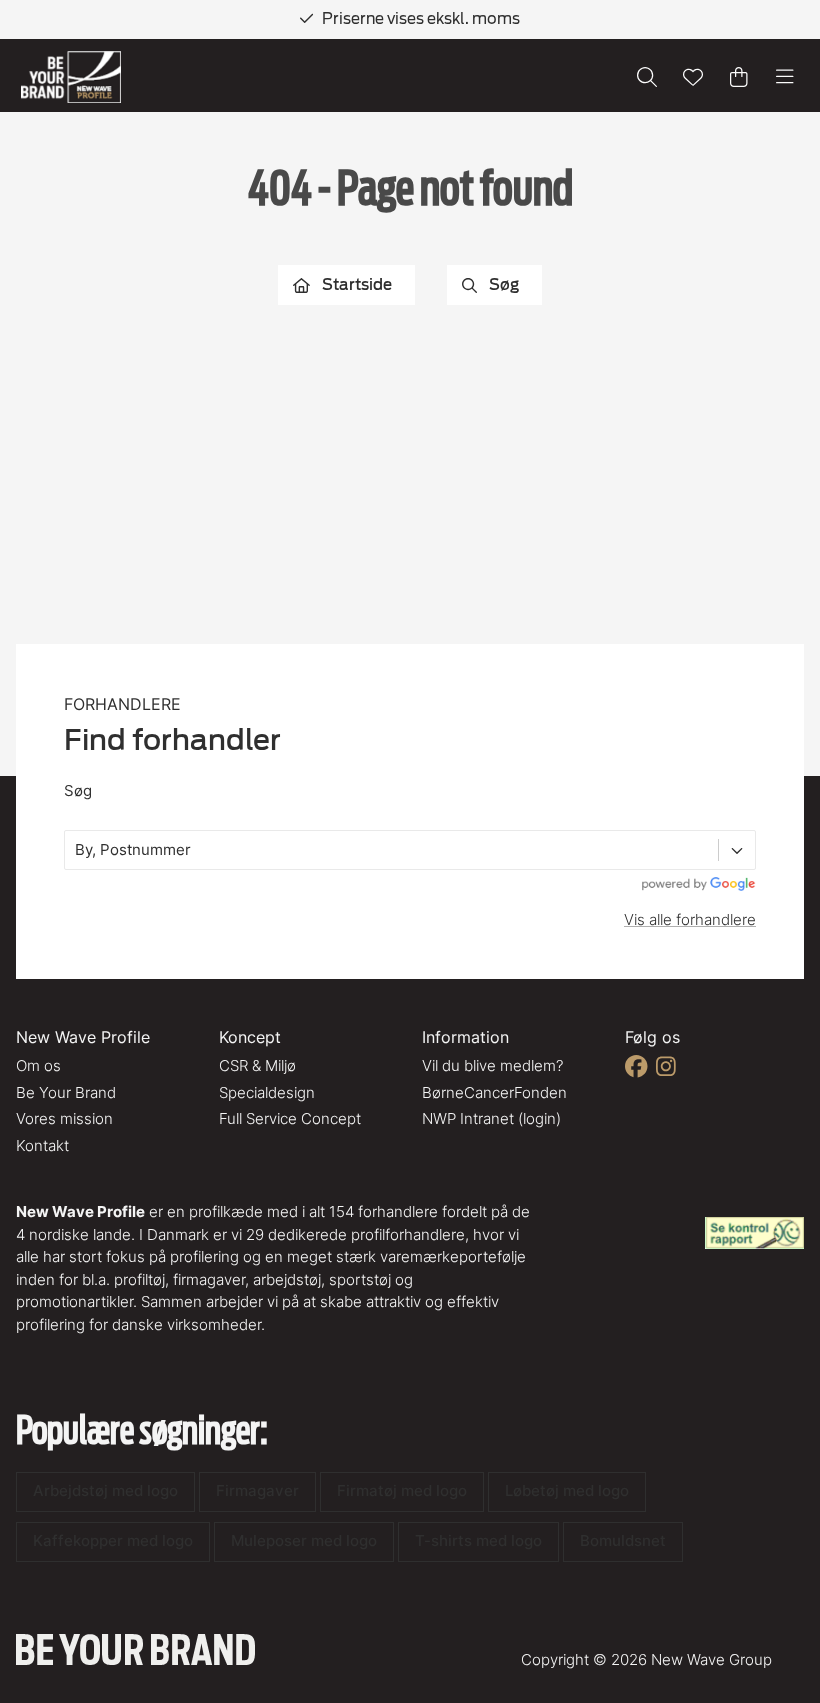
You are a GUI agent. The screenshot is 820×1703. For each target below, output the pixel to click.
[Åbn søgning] (647, 77)
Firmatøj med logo (402, 1490)
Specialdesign (267, 1092)
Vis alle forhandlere (690, 919)
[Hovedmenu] (785, 77)
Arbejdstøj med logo (105, 1490)
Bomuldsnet (623, 1540)
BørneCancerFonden (494, 1092)
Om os (38, 1065)
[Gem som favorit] (693, 77)
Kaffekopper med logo (113, 1540)
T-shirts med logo (478, 1540)
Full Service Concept (290, 1118)
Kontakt (42, 1145)
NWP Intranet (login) (491, 1118)
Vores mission (64, 1118)
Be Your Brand (66, 1092)
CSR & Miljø (257, 1065)
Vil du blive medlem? (492, 1065)
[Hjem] (71, 77)
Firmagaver (257, 1490)
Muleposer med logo (304, 1540)
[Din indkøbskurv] (739, 77)
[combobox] (77, 850)
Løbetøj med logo (567, 1490)
